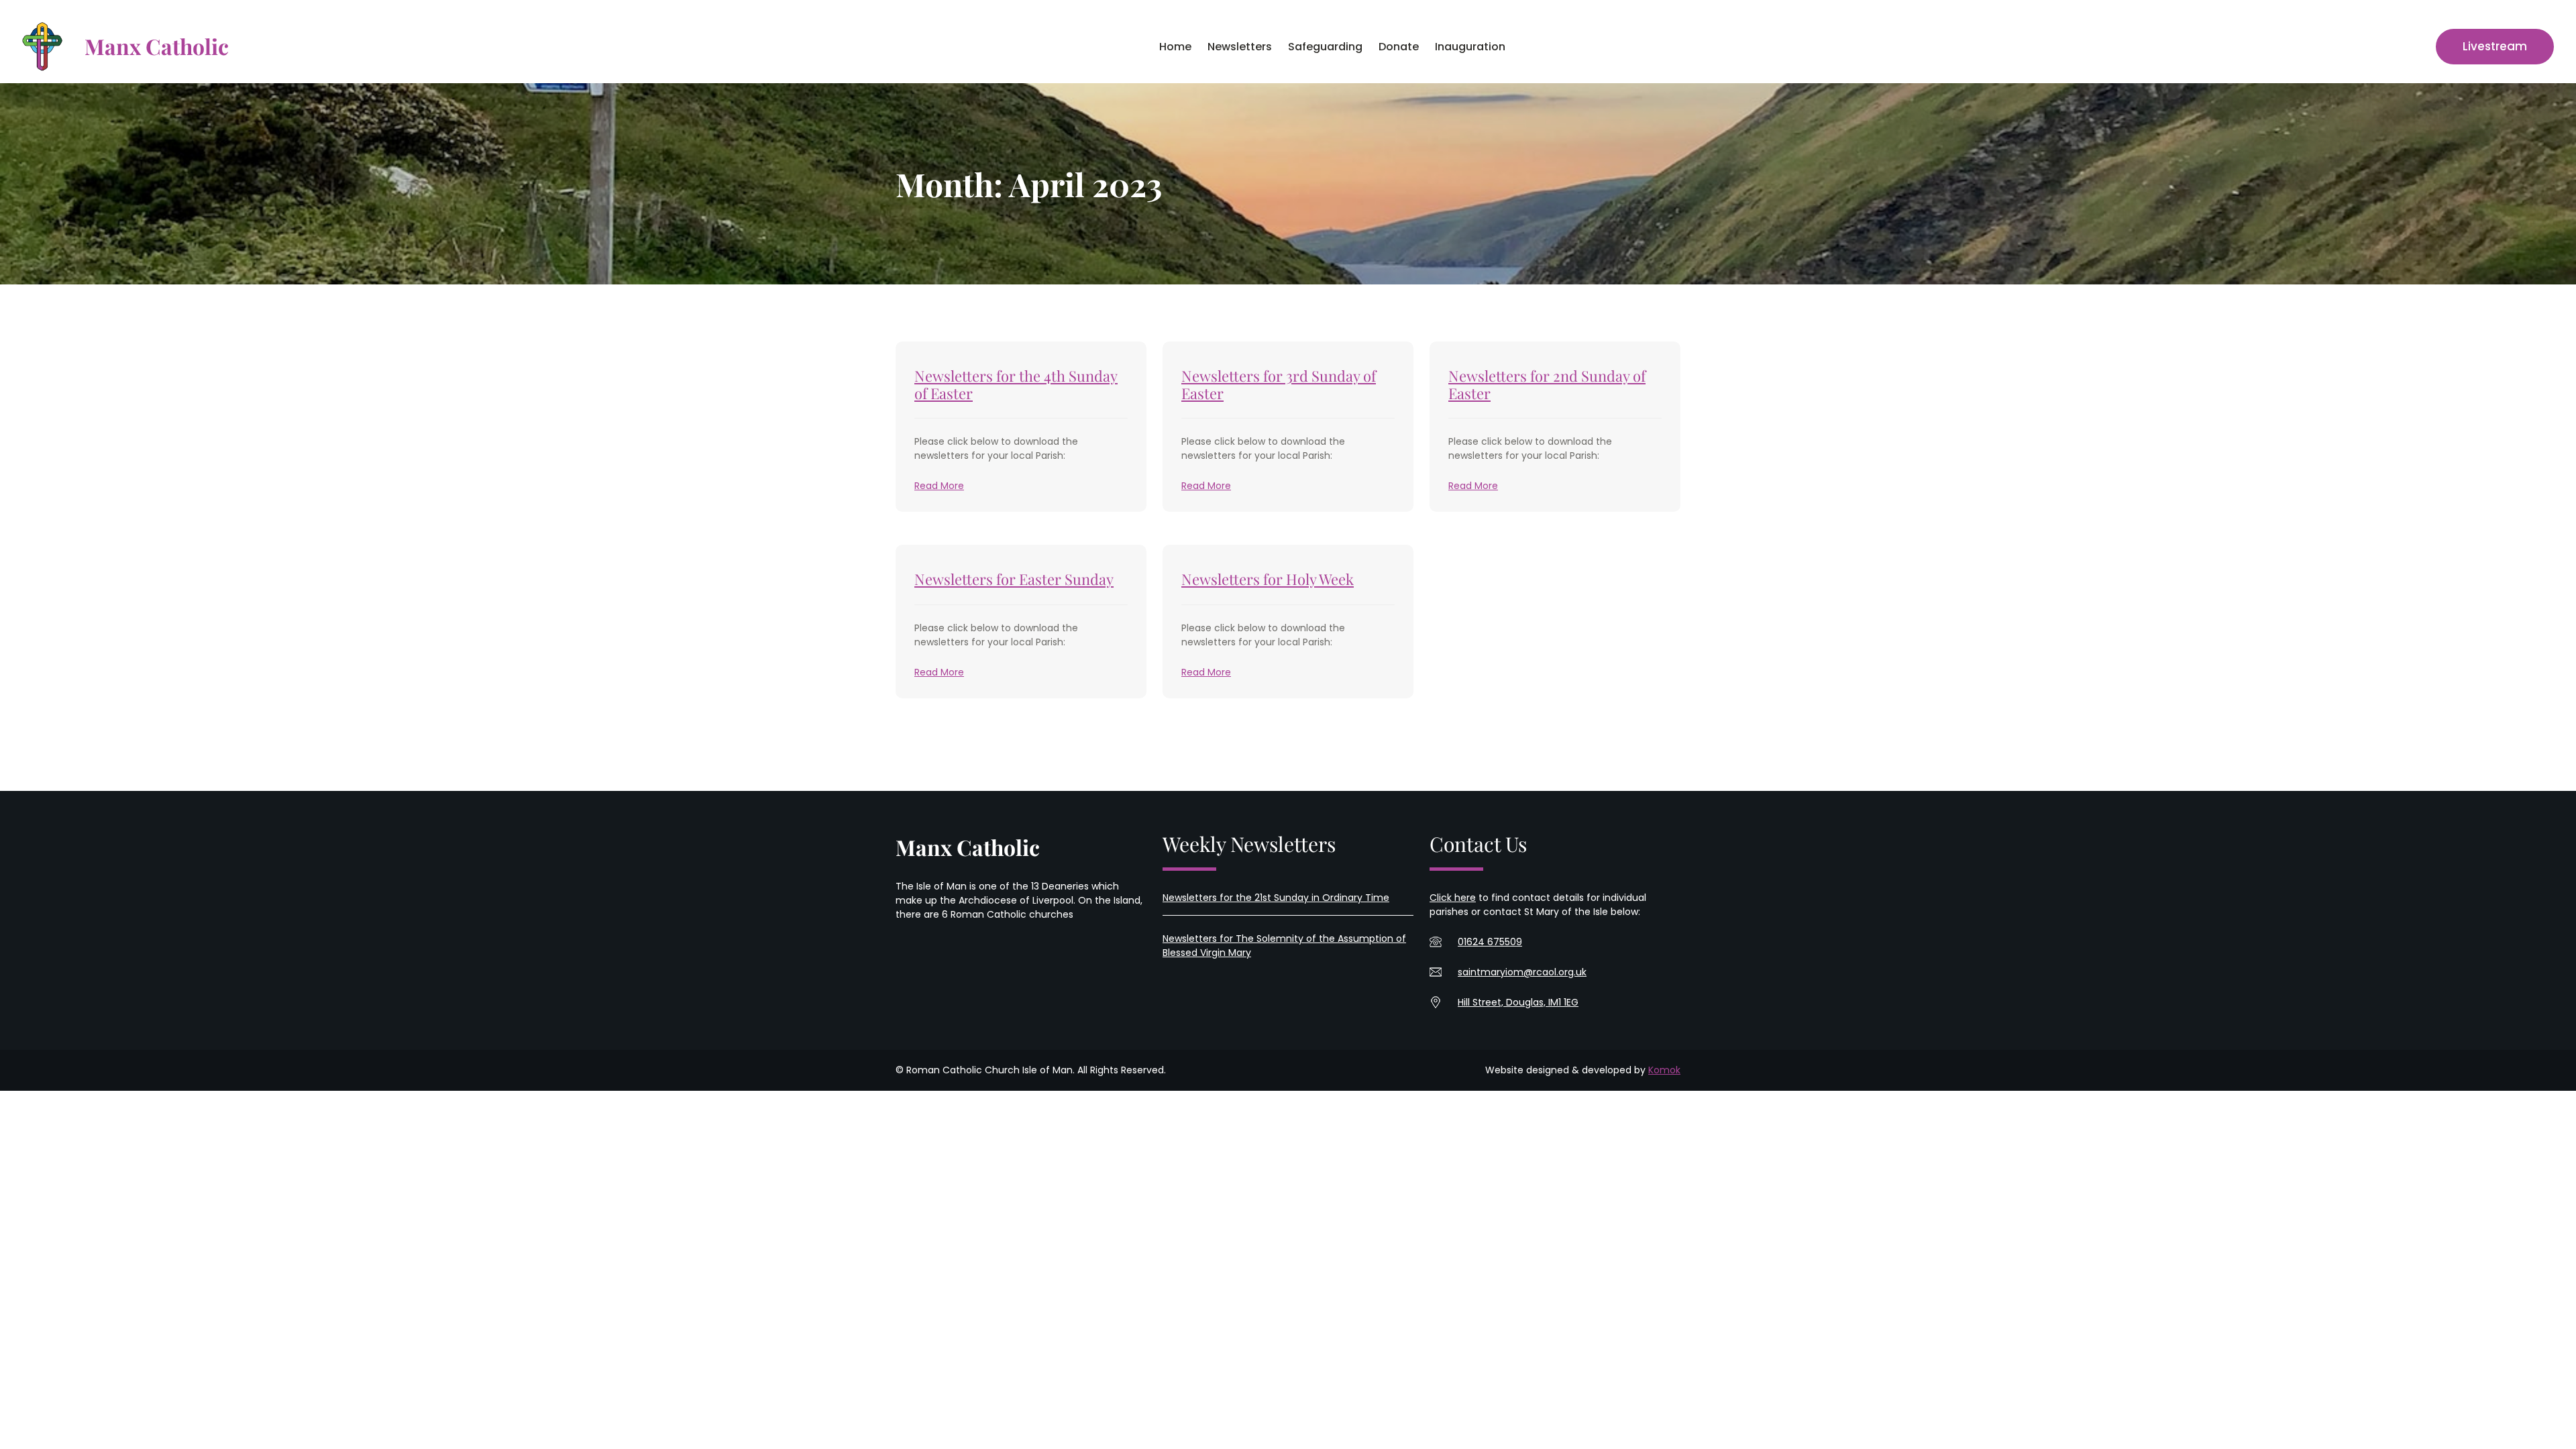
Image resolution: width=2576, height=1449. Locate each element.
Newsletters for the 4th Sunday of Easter (1016, 385)
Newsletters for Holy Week (1268, 579)
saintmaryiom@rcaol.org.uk (1522, 972)
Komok (1664, 1070)
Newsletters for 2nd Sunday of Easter (1547, 385)
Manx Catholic (157, 46)
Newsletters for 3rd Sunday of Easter (1279, 385)
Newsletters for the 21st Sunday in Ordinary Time (1276, 898)
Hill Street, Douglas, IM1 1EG (1518, 1002)
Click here (1453, 898)
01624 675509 (1490, 942)
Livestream (2495, 46)
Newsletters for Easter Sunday (1014, 579)
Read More (939, 486)
